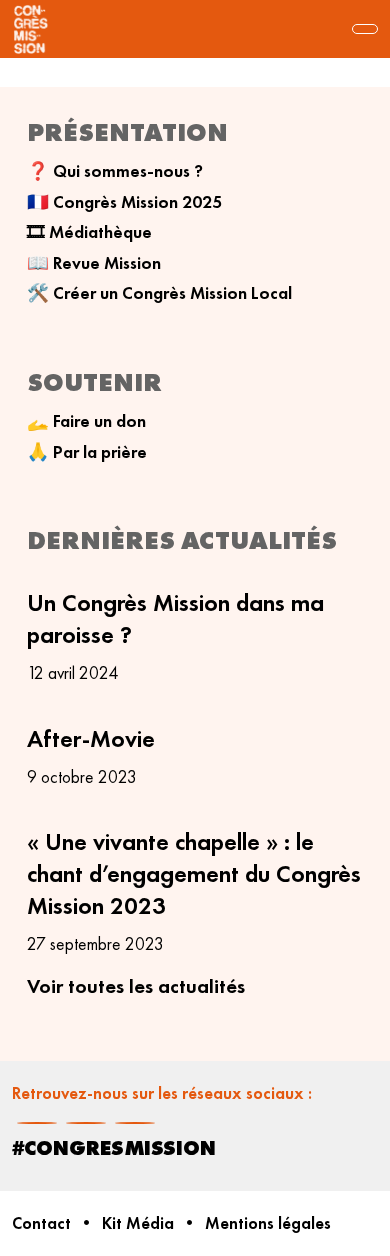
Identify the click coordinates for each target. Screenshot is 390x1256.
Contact (41, 1223)
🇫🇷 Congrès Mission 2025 (124, 202)
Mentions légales (268, 1223)
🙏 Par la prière (87, 452)
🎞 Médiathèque (89, 232)
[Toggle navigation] (365, 29)
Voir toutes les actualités (136, 986)
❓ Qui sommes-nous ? (115, 171)
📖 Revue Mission (94, 263)
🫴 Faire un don (86, 421)
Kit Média (138, 1223)
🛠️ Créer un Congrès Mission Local (159, 293)
